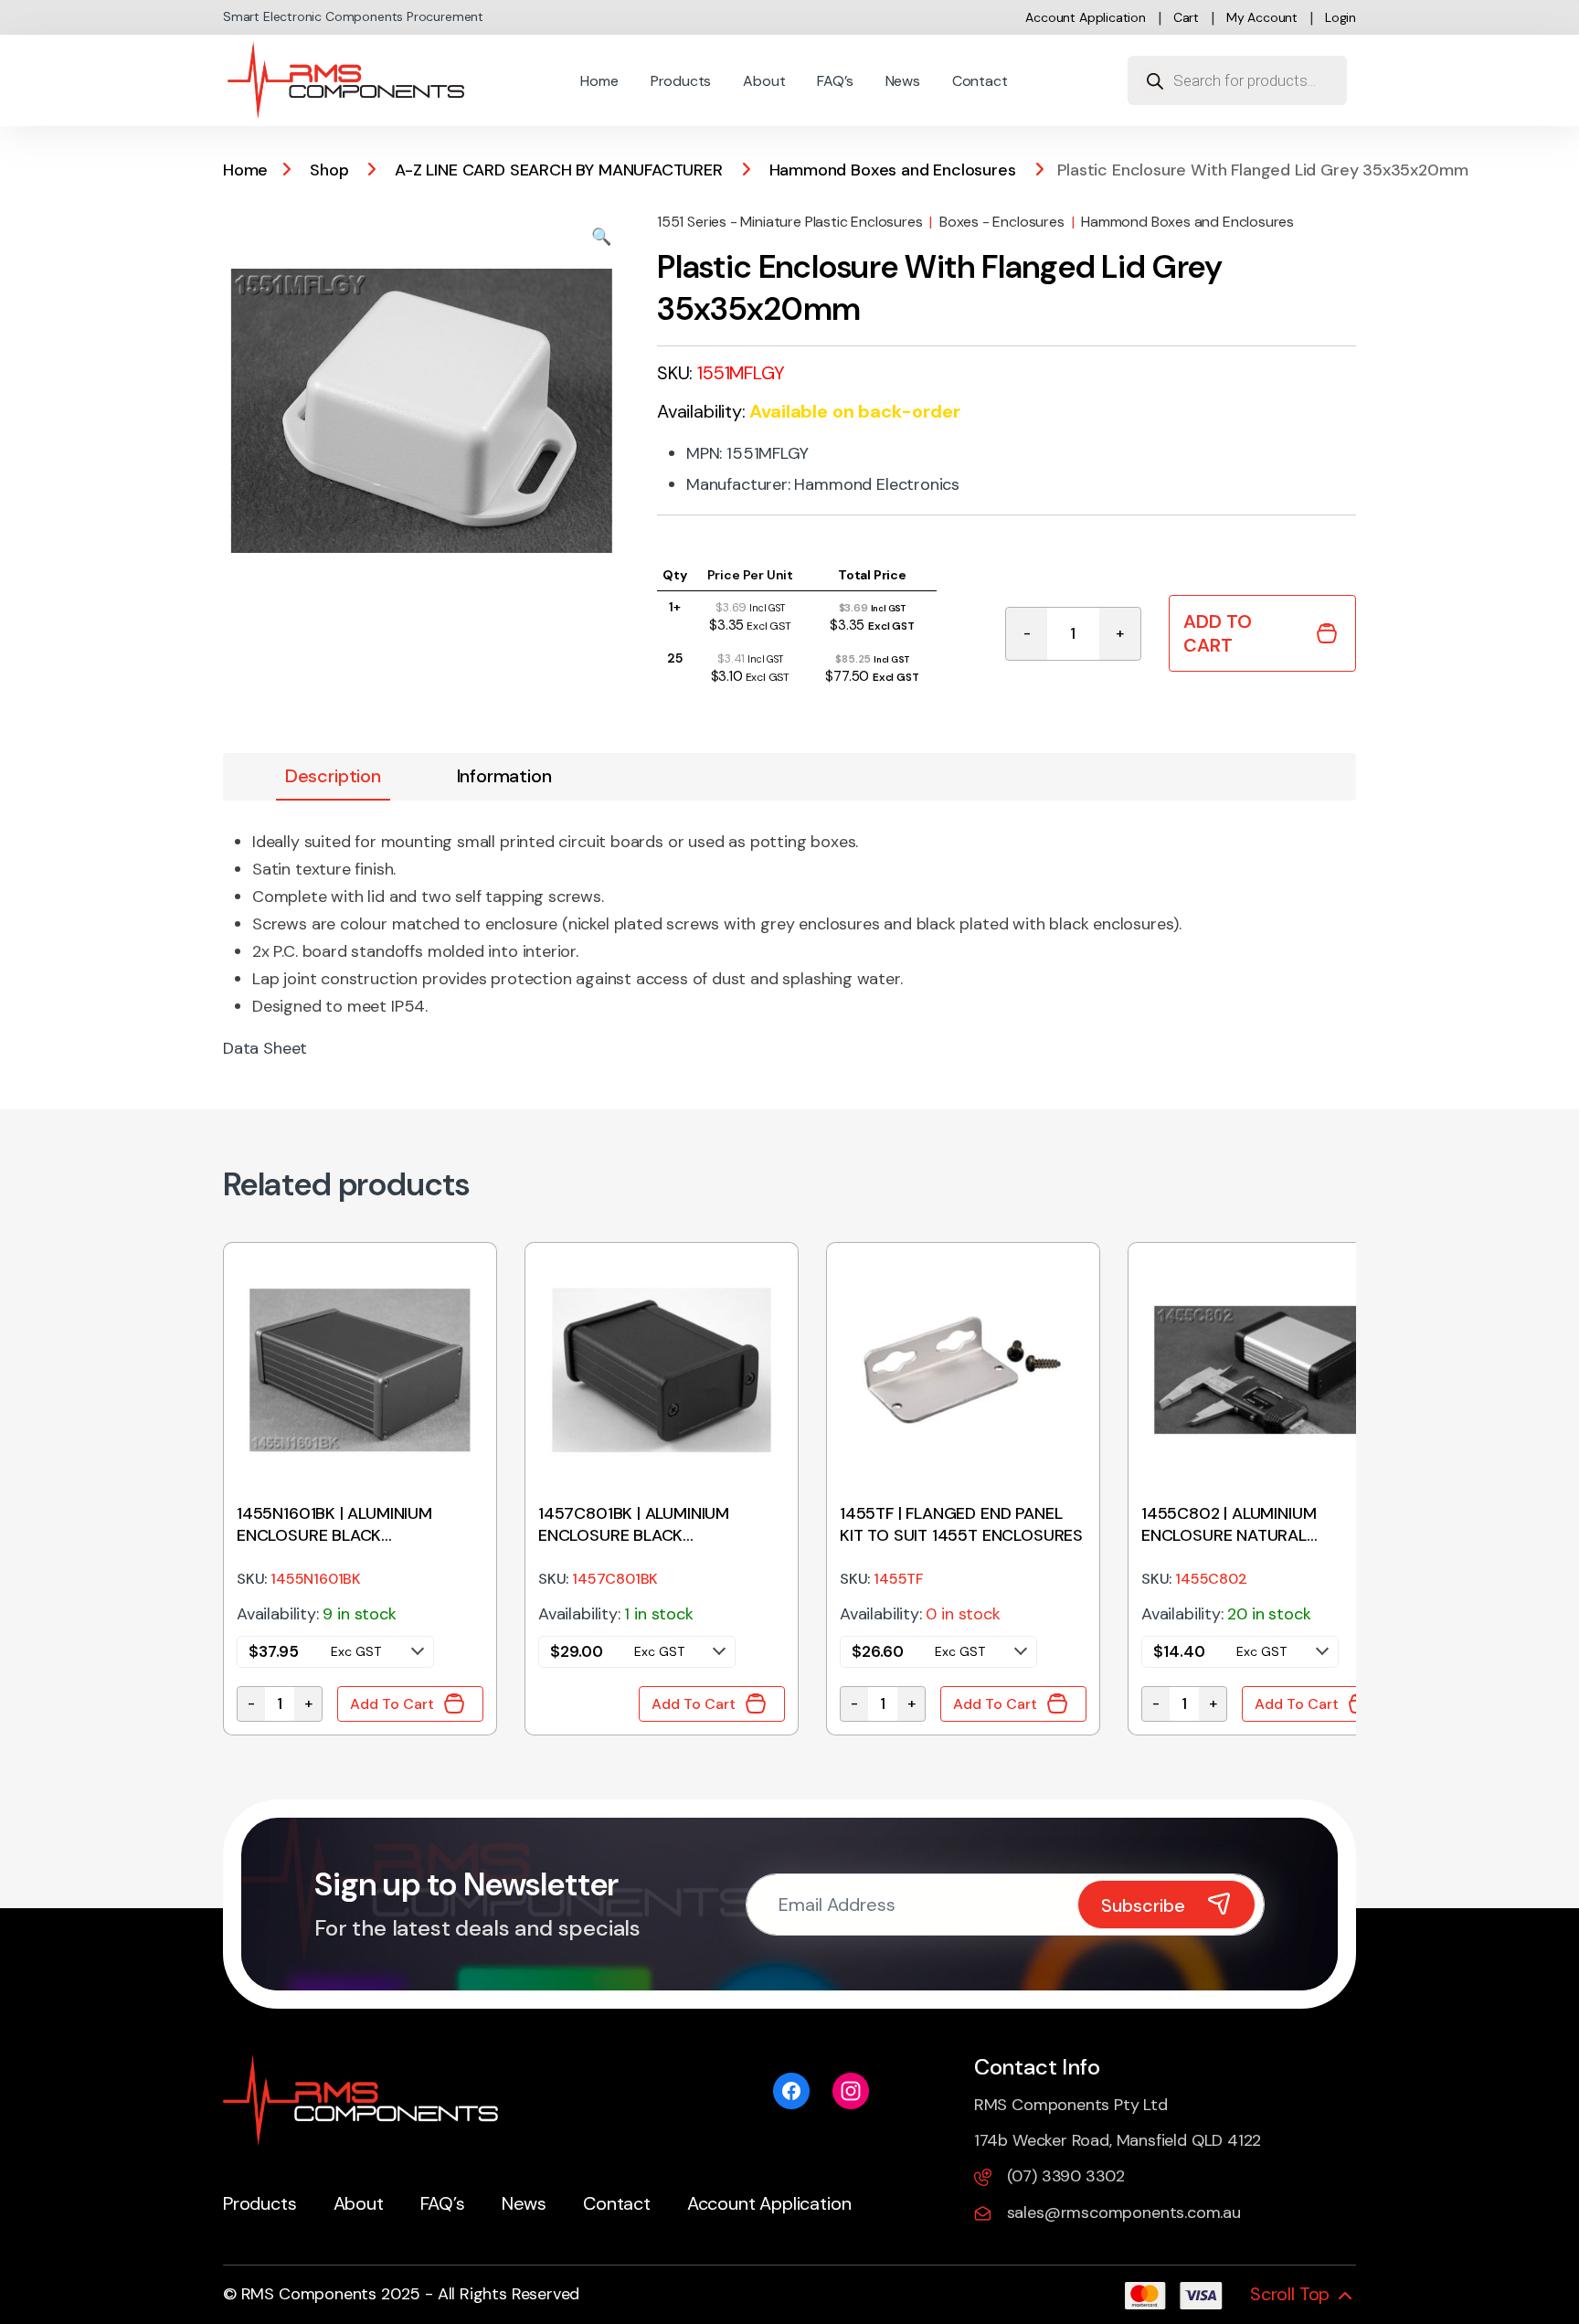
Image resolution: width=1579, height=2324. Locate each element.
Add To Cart (1218, 633)
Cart (1186, 17)
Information (504, 776)
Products (681, 81)
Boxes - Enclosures (1002, 222)
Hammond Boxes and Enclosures (893, 170)
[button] (601, 237)
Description (333, 776)
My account (1262, 17)
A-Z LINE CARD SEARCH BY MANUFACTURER (559, 170)
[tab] (333, 777)
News (903, 81)
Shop (329, 170)
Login (1341, 17)
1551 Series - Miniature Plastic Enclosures (789, 222)
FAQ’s (835, 81)
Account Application (1086, 17)
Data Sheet (265, 1048)
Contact (980, 81)
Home (599, 81)
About (764, 81)
